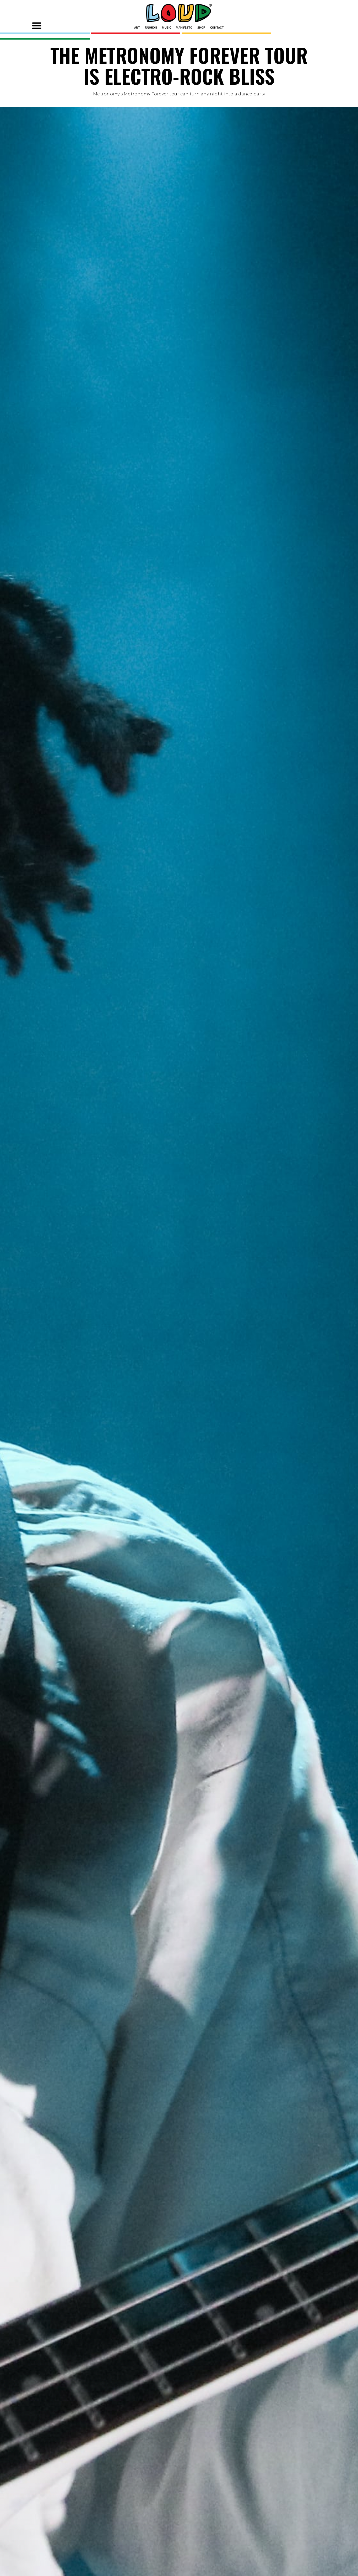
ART (137, 28)
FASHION (151, 28)
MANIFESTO (184, 28)
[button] (37, 26)
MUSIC (167, 28)
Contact (217, 28)
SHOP (201, 28)
